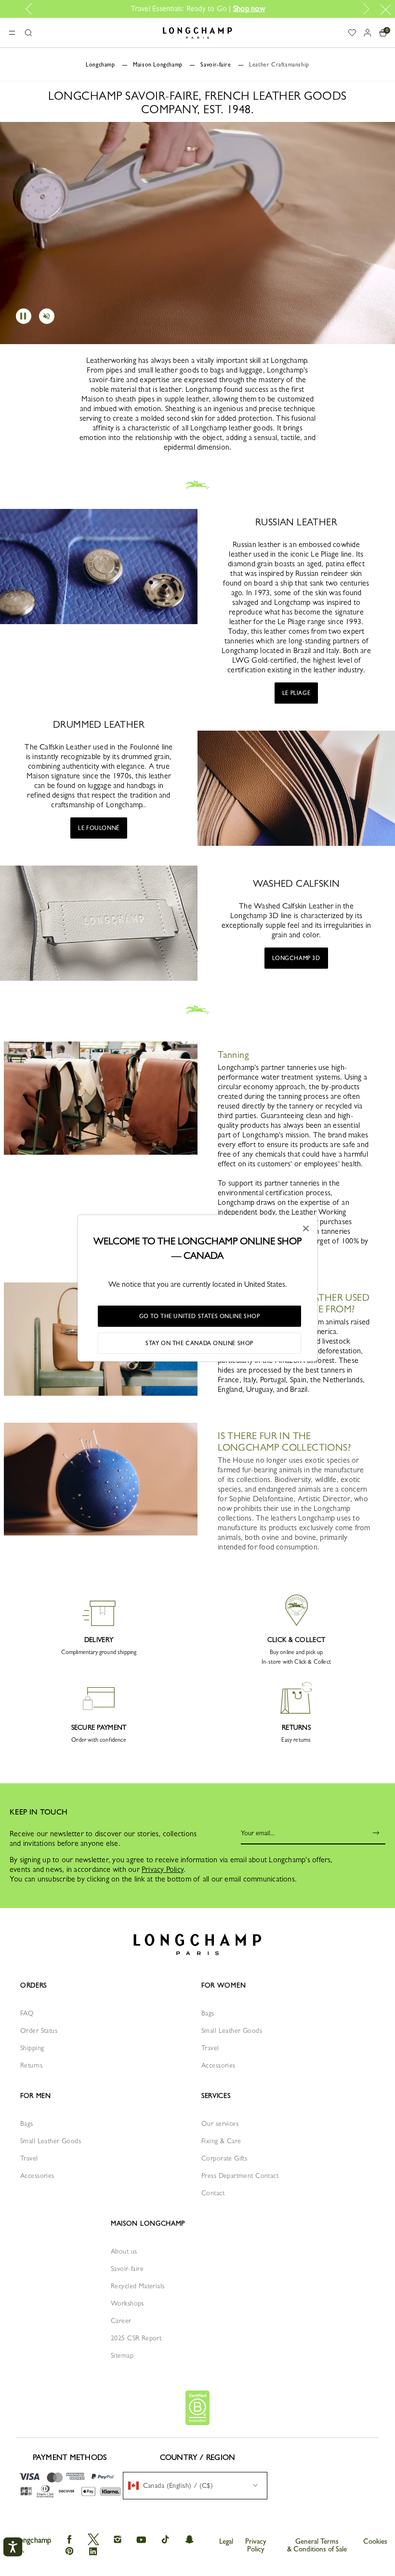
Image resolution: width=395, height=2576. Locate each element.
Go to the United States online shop (200, 1316)
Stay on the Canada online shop (199, 1343)
